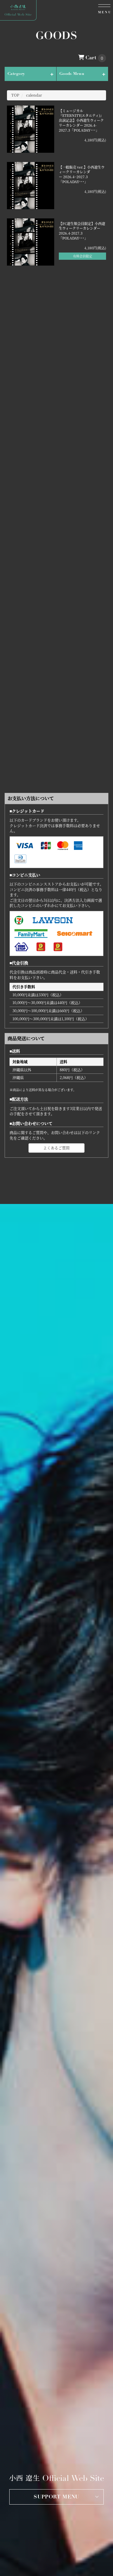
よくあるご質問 (56, 1148)
